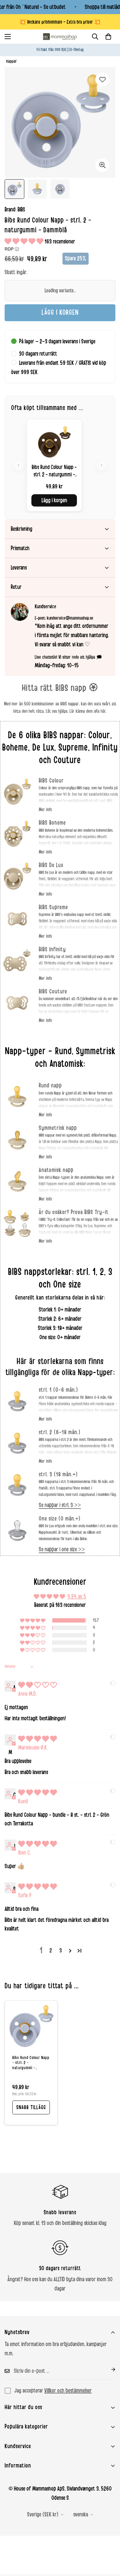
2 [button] (51, 1951)
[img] (38, 1685)
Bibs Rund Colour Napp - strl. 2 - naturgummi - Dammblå (31, 2063)
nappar (12, 61)
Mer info (45, 810)
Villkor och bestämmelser (68, 2391)
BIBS (21, 210)
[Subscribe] (108, 2369)
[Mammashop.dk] (60, 37)
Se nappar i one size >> (62, 1549)
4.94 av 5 (77, 1596)
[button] (108, 37)
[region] (60, 465)
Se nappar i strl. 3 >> (60, 1505)
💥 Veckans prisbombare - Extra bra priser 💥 (60, 22)
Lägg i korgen (54, 500)
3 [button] (61, 1951)
